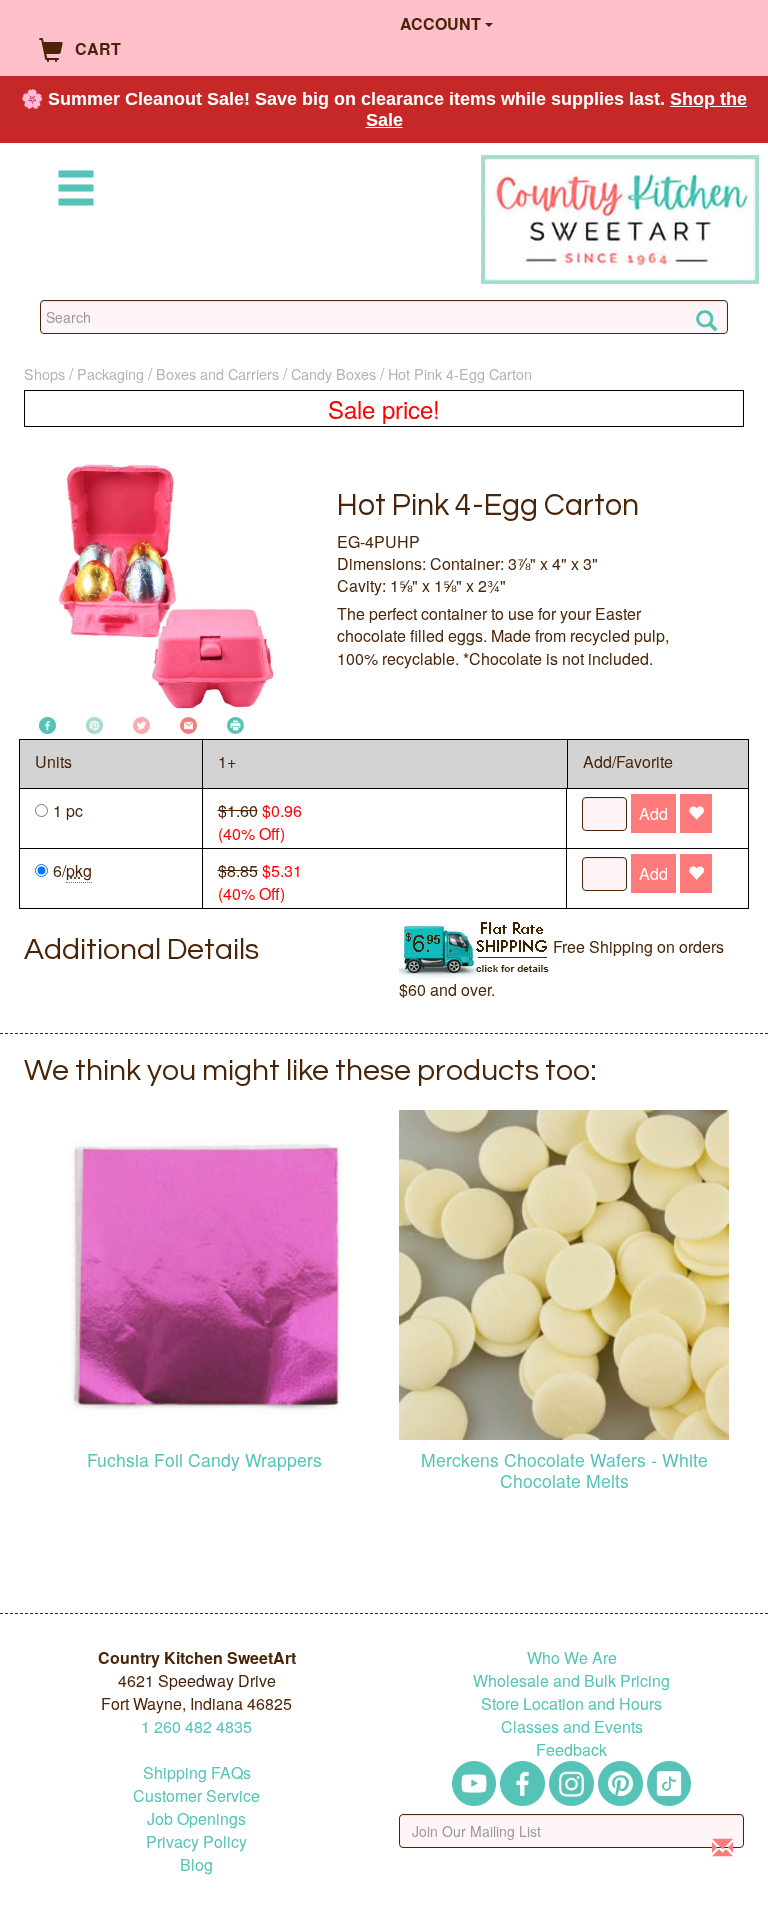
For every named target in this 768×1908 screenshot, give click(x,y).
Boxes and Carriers (217, 373)
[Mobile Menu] (72, 191)
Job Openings (196, 1818)
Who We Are (572, 1657)
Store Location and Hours (571, 1703)
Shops (44, 373)
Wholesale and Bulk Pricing (571, 1680)
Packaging (110, 373)
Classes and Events (572, 1726)
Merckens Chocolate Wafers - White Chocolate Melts (564, 1470)
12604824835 (196, 1726)
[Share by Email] (188, 723)
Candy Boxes (333, 373)
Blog (196, 1864)
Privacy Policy (196, 1841)
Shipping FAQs (197, 1772)
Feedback (571, 1749)
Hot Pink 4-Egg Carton (460, 373)
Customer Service (196, 1795)
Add (653, 813)
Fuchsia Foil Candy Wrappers (204, 1459)
